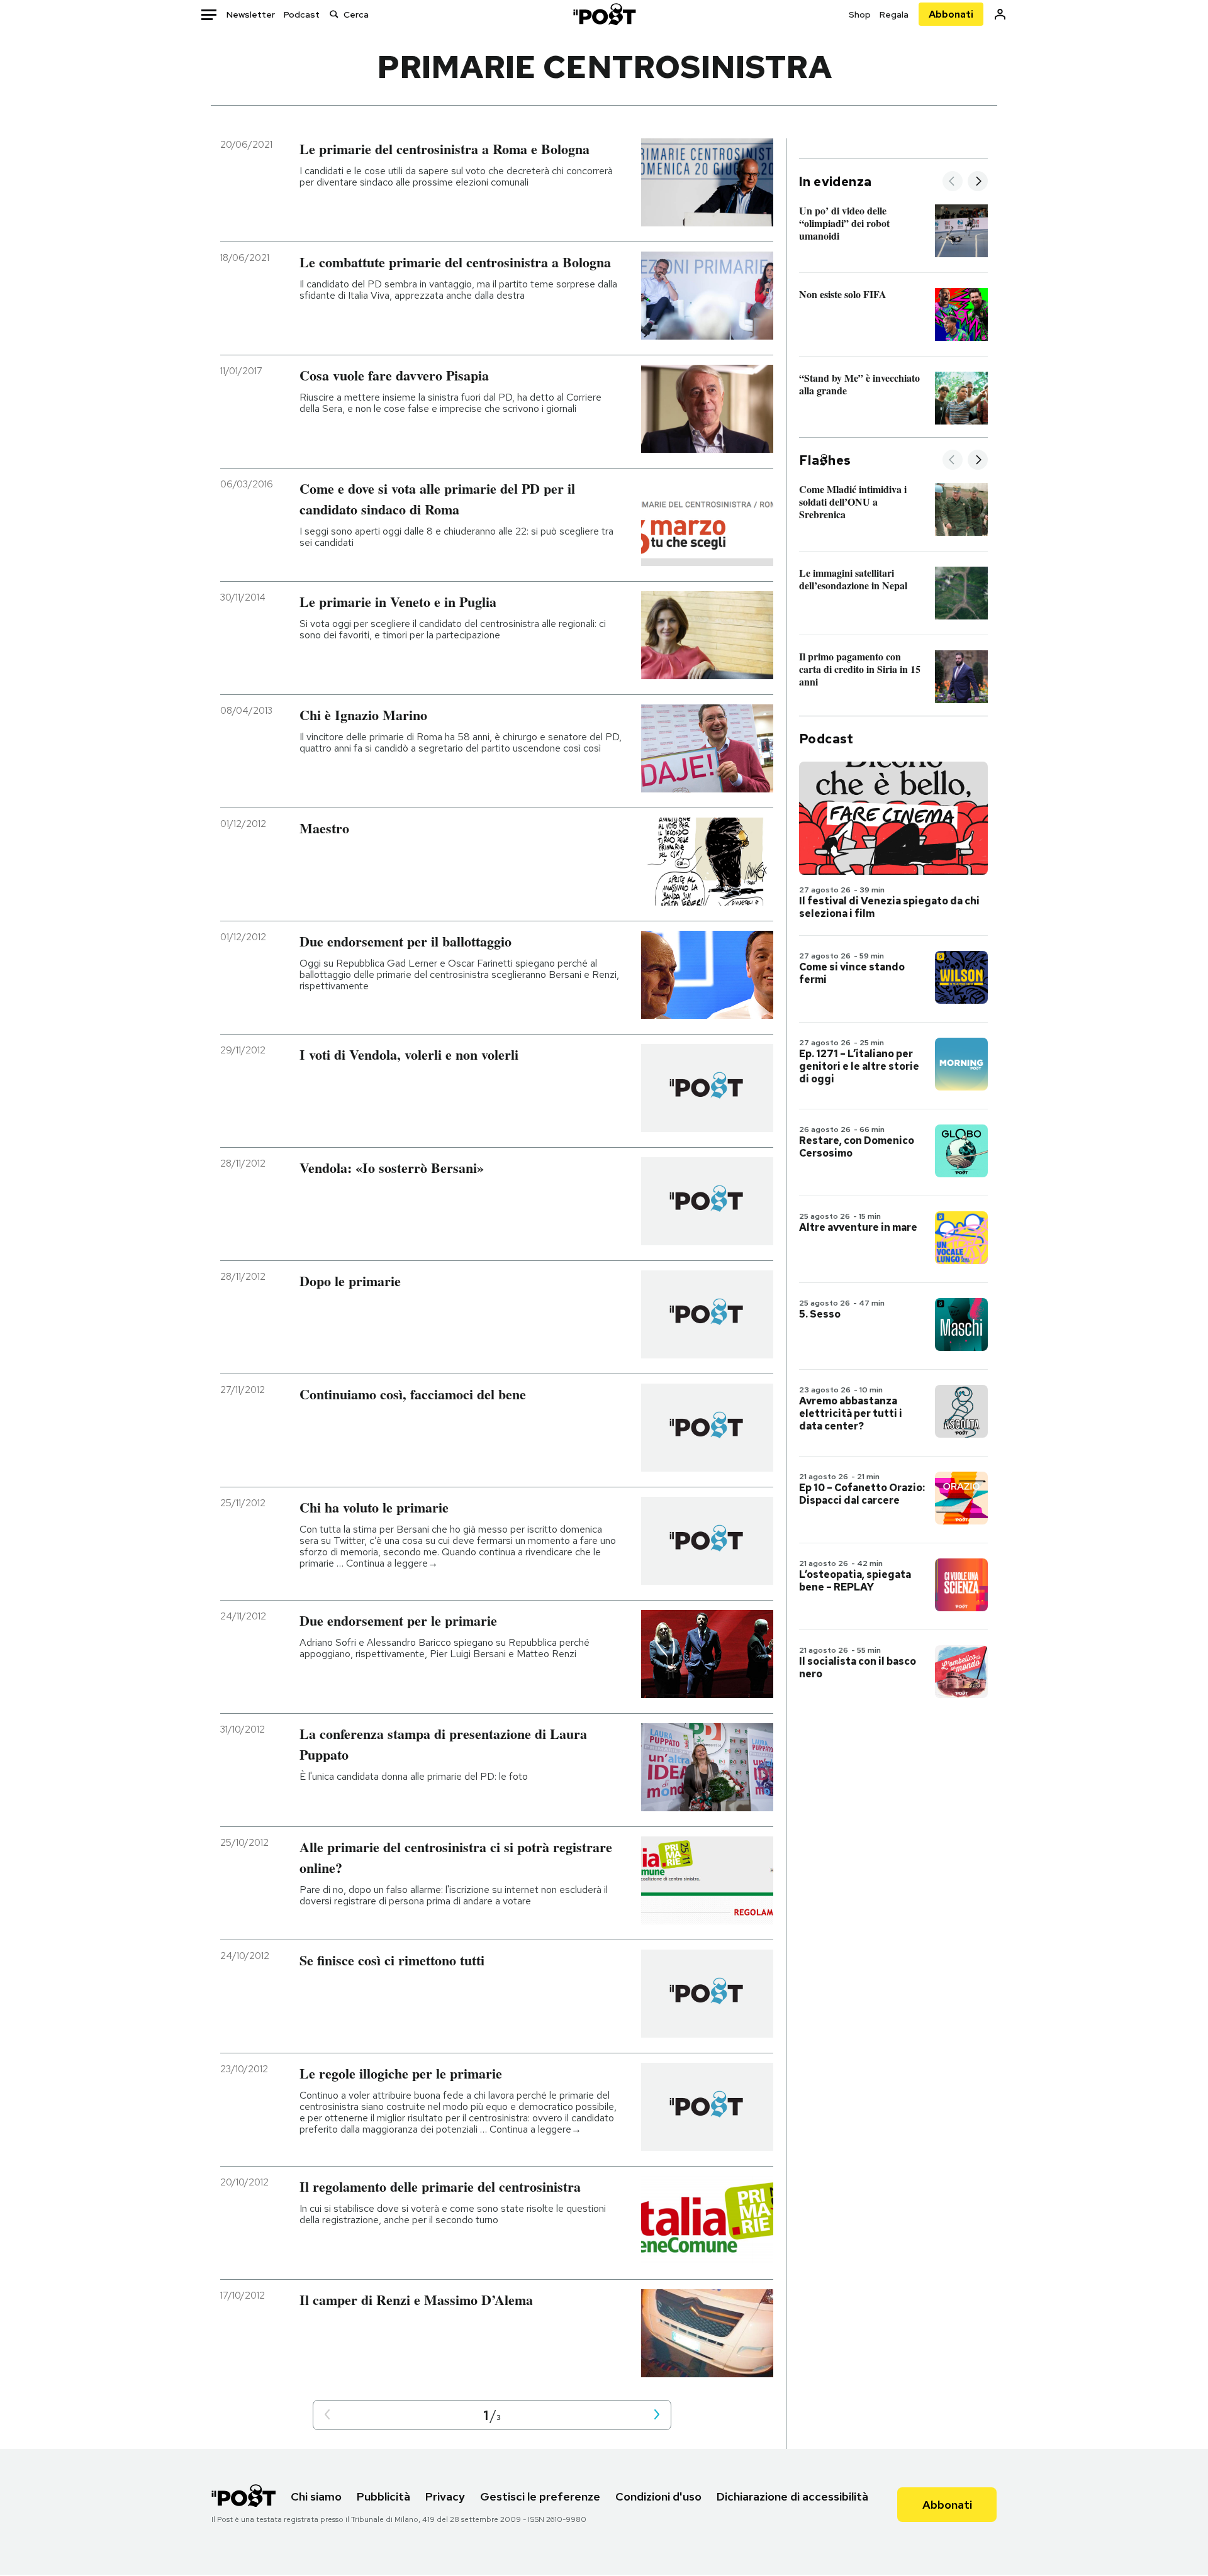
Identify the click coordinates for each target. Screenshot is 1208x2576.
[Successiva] (978, 182)
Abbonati (951, 14)
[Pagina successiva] (657, 2415)
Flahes (825, 460)
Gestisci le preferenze (540, 2496)
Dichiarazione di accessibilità (792, 2496)
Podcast (302, 14)
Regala (894, 14)
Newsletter (251, 14)
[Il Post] (604, 14)
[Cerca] (334, 14)
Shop (860, 14)
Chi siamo (316, 2496)
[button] (327, 2415)
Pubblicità (383, 2496)
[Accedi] (1000, 14)
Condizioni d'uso (658, 2496)
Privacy (445, 2496)
